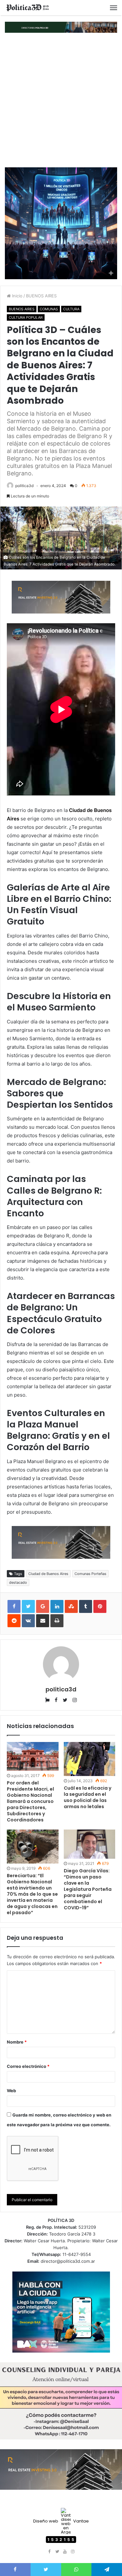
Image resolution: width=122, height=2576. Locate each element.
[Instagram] (73, 2552)
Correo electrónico (28, 2066)
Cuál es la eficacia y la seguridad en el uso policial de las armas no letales (88, 1797)
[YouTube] (65, 2552)
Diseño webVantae (61, 2521)
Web (11, 2091)
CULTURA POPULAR (26, 317)
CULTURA (71, 309)
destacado (18, 1582)
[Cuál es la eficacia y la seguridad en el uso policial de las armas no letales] (90, 1759)
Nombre (17, 2042)
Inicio (17, 296)
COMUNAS (49, 309)
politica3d (24, 486)
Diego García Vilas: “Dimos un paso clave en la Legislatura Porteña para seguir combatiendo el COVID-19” (88, 1889)
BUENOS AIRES (41, 296)
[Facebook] (49, 2552)
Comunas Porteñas (90, 1574)
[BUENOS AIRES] (28, 8)
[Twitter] (57, 2552)
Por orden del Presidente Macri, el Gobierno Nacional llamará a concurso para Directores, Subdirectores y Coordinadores (30, 1801)
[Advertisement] (61, 100)
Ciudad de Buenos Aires (48, 1574)
